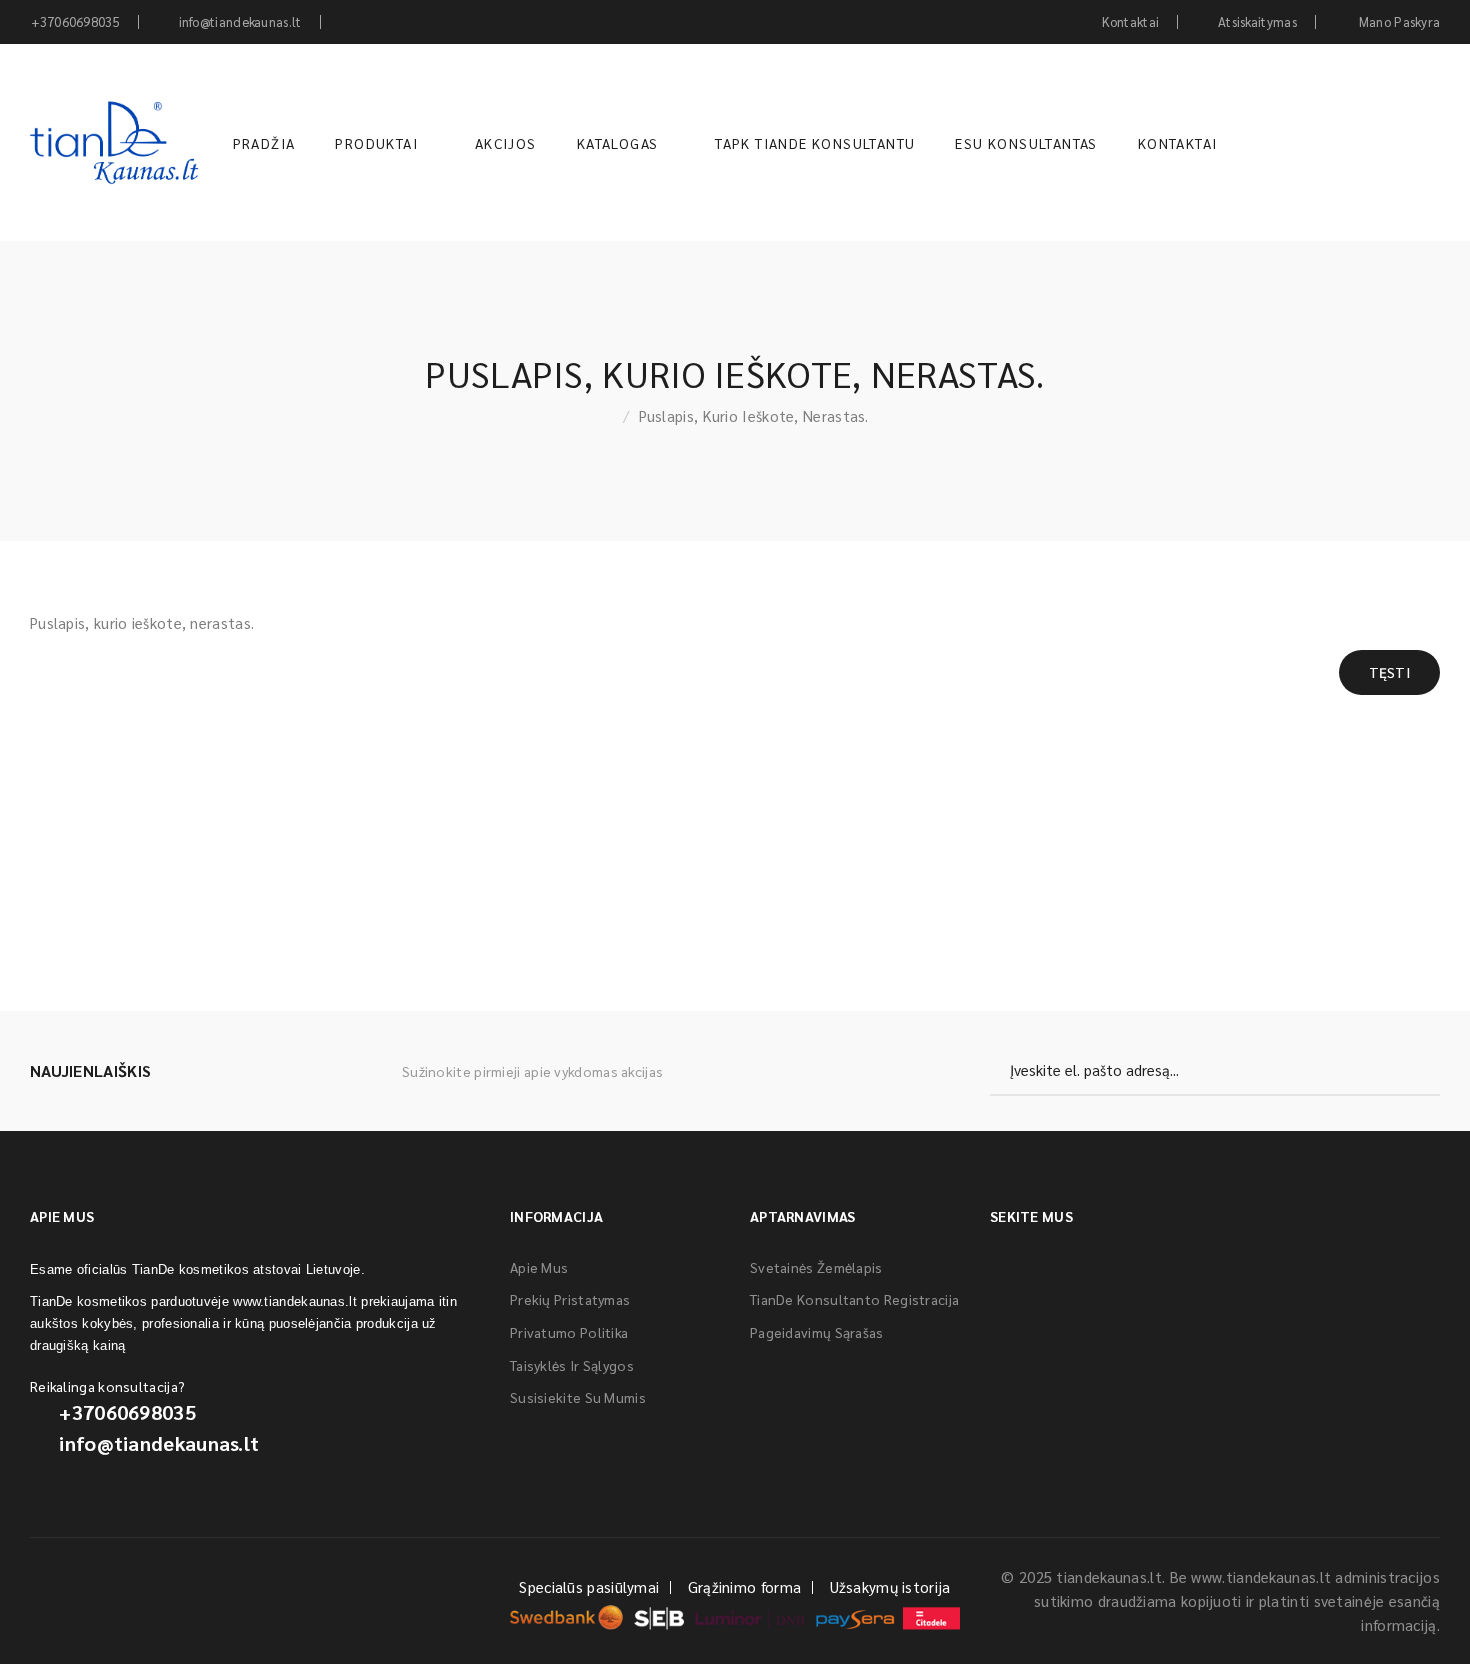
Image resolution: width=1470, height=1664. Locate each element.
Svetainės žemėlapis (816, 1267)
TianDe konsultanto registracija (854, 1299)
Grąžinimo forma (745, 1586)
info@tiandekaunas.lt (159, 1443)
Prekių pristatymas (570, 1299)
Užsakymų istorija (890, 1586)
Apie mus (539, 1267)
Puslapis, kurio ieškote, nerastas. (754, 415)
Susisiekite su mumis (578, 1397)
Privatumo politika (569, 1332)
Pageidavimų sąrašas (817, 1332)
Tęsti (1390, 672)
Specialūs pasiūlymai (589, 1586)
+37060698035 (127, 1412)
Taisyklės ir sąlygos (572, 1365)
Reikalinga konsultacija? (107, 1386)
